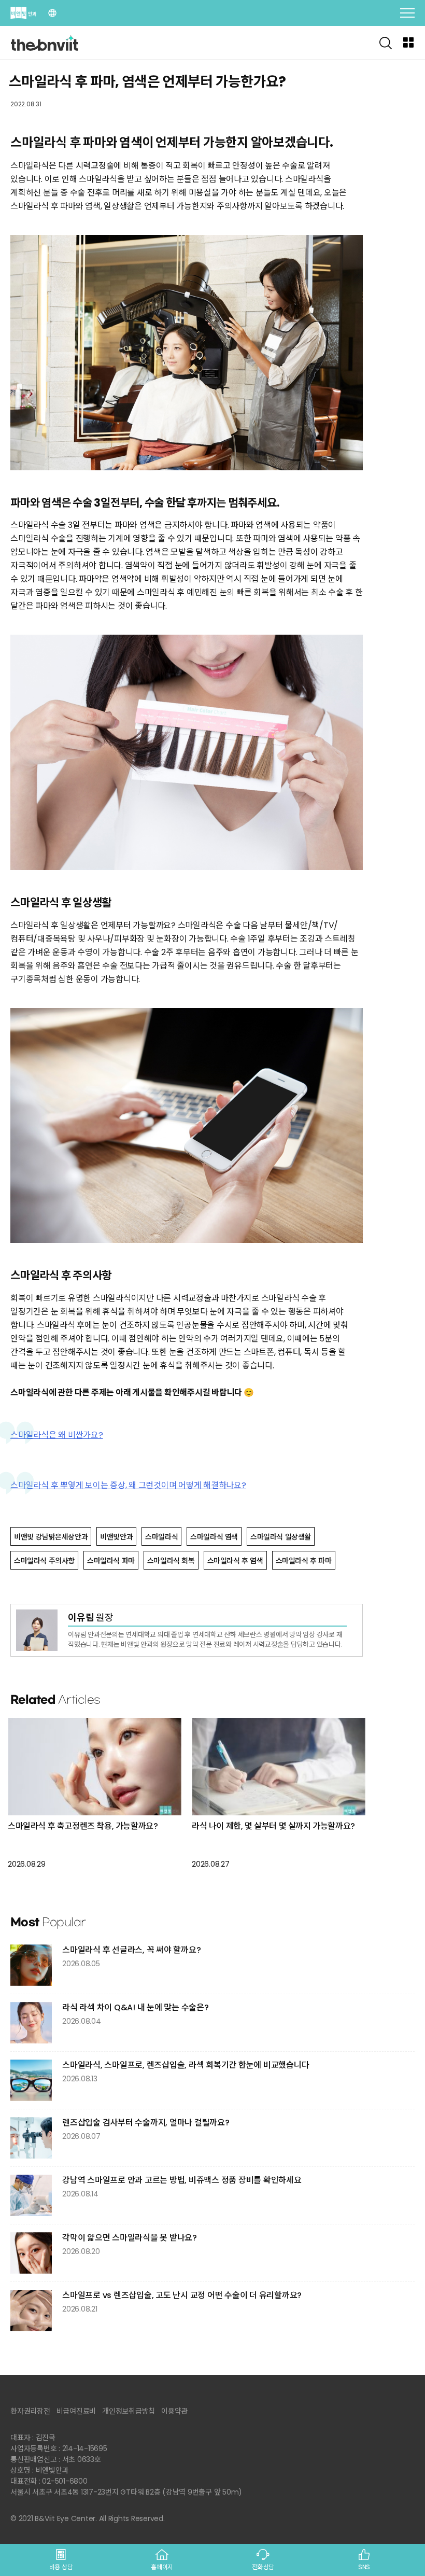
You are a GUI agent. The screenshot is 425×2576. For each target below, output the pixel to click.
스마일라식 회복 (171, 1561)
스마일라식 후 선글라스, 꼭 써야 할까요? (131, 1950)
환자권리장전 (30, 2411)
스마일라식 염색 (214, 1537)
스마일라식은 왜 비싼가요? (57, 1435)
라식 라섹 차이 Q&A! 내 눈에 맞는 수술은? (136, 2007)
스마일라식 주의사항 (44, 1561)
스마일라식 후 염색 (235, 1561)
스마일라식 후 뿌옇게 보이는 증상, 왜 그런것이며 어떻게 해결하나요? (128, 1485)
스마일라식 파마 (111, 1561)
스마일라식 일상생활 (281, 1537)
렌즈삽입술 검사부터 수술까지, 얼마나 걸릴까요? (146, 2123)
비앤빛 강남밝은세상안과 (51, 1537)
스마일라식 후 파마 (304, 1561)
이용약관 (174, 2411)
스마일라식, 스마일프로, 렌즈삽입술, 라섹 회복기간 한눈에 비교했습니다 (186, 2065)
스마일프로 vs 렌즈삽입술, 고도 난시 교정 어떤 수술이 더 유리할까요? (182, 2295)
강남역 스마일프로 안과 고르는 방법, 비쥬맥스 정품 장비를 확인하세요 (182, 2180)
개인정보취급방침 (129, 2411)
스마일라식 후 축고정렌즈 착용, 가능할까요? (83, 1826)
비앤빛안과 (116, 1537)
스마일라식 (161, 1537)
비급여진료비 (76, 2411)
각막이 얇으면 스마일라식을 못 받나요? (130, 2238)
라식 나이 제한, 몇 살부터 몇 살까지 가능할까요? (273, 1826)
